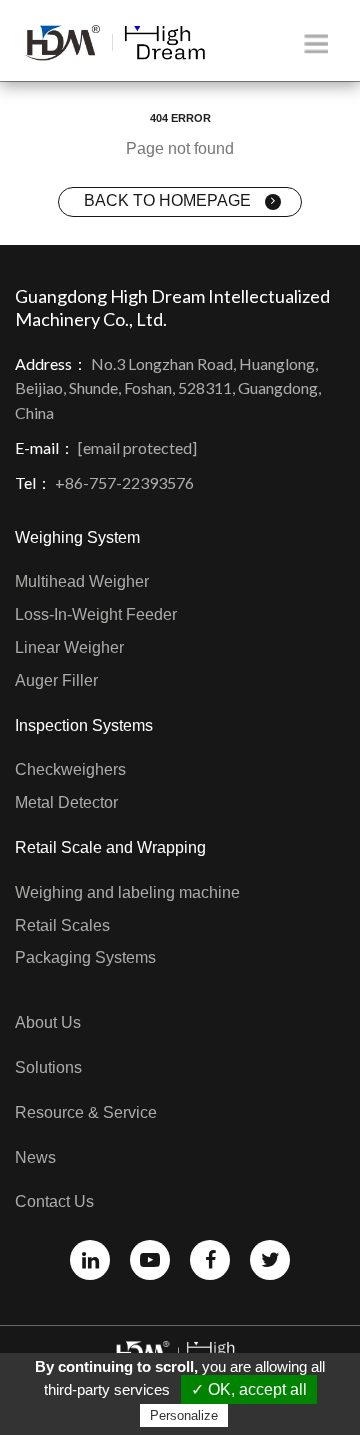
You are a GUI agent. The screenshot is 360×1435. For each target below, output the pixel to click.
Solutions (48, 1067)
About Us (48, 1022)
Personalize (184, 1415)
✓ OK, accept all (249, 1389)
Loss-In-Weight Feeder (96, 614)
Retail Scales (62, 925)
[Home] (115, 43)
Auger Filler (56, 680)
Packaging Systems (85, 957)
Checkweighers (70, 769)
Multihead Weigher (82, 581)
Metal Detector (66, 802)
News (35, 1157)
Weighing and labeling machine (127, 892)
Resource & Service (86, 1112)
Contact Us (54, 1201)
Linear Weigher (69, 647)
